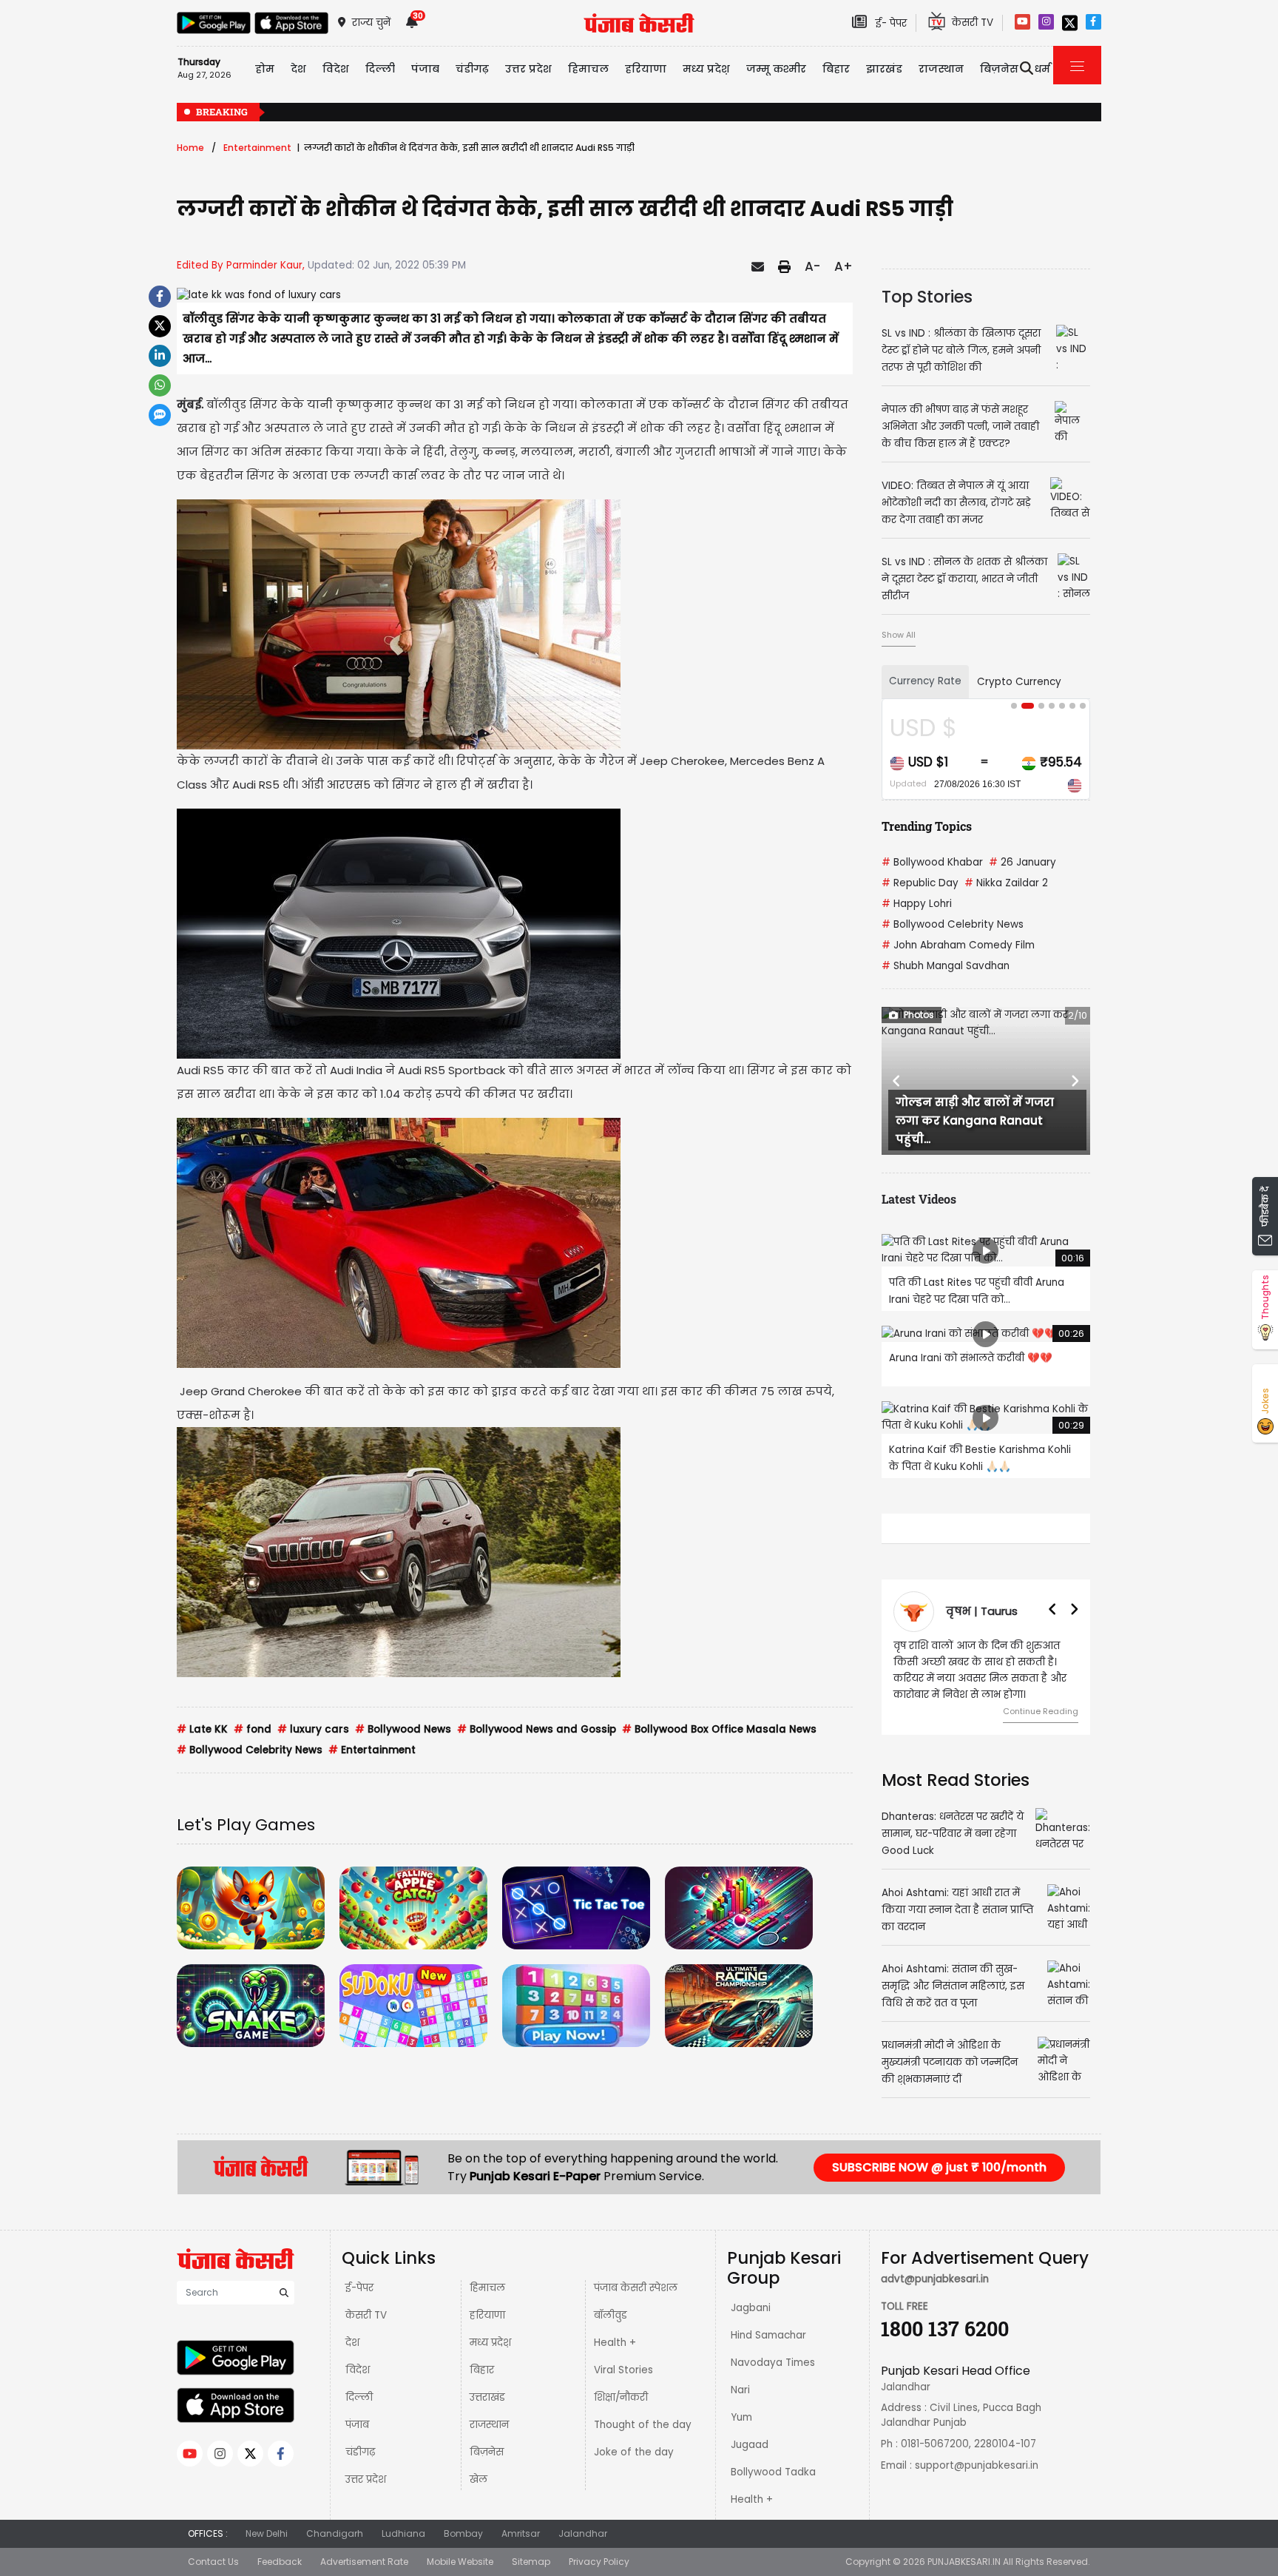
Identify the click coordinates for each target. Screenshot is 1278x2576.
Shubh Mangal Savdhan (946, 966)
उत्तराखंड (487, 2397)
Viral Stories (623, 2370)
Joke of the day (634, 2452)
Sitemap (531, 2562)
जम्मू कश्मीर (776, 69)
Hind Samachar (768, 2335)
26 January (1022, 862)
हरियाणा (487, 2315)
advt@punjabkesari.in (935, 2279)
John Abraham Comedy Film (958, 945)
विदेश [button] (336, 69)
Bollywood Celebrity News (250, 1750)
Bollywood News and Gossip (537, 1729)
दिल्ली (380, 69)
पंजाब (357, 2425)
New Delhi (267, 2533)
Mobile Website (460, 2562)
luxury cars (313, 1729)
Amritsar (521, 2533)
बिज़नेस (487, 2452)
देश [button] (298, 69)
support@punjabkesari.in (977, 2465)
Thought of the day (643, 2425)
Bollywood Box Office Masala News (719, 1729)
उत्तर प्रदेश (528, 69)
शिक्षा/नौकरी (621, 2397)
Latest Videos (919, 1199)
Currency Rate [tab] (925, 681)
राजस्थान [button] (941, 69)
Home (190, 148)
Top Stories (927, 297)
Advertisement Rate (364, 2562)
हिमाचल (487, 2288)
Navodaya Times (773, 2363)
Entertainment (257, 148)
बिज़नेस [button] (999, 69)
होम (265, 69)
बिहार (836, 69)
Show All (899, 635)
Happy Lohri (917, 904)
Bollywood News (403, 1729)
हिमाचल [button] (588, 69)
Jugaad (750, 2445)
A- (812, 266)
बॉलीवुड (611, 2315)
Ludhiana (403, 2533)
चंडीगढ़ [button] (472, 69)
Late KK (202, 1729)
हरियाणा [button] (646, 69)
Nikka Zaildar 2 (1006, 883)
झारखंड (884, 69)
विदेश (358, 2370)
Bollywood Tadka (773, 2472)
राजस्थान (489, 2425)
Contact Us (213, 2562)
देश (352, 2343)
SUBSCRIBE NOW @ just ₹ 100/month (939, 2167)
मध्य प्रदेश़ (706, 69)
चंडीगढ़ (360, 2452)
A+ (843, 266)
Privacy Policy (599, 2562)
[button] (897, 1081)
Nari (740, 2390)
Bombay (463, 2533)
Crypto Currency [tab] (1019, 682)
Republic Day (920, 883)
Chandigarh (335, 2533)
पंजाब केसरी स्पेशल (636, 2288)
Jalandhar (583, 2533)
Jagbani (751, 2308)
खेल (479, 2479)
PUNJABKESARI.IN (964, 2562)
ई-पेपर (359, 2288)
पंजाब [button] (425, 69)
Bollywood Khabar (932, 862)
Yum (741, 2417)
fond (253, 1729)
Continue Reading (1041, 1711)
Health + (615, 2343)
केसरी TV (366, 2315)
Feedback (280, 2562)
